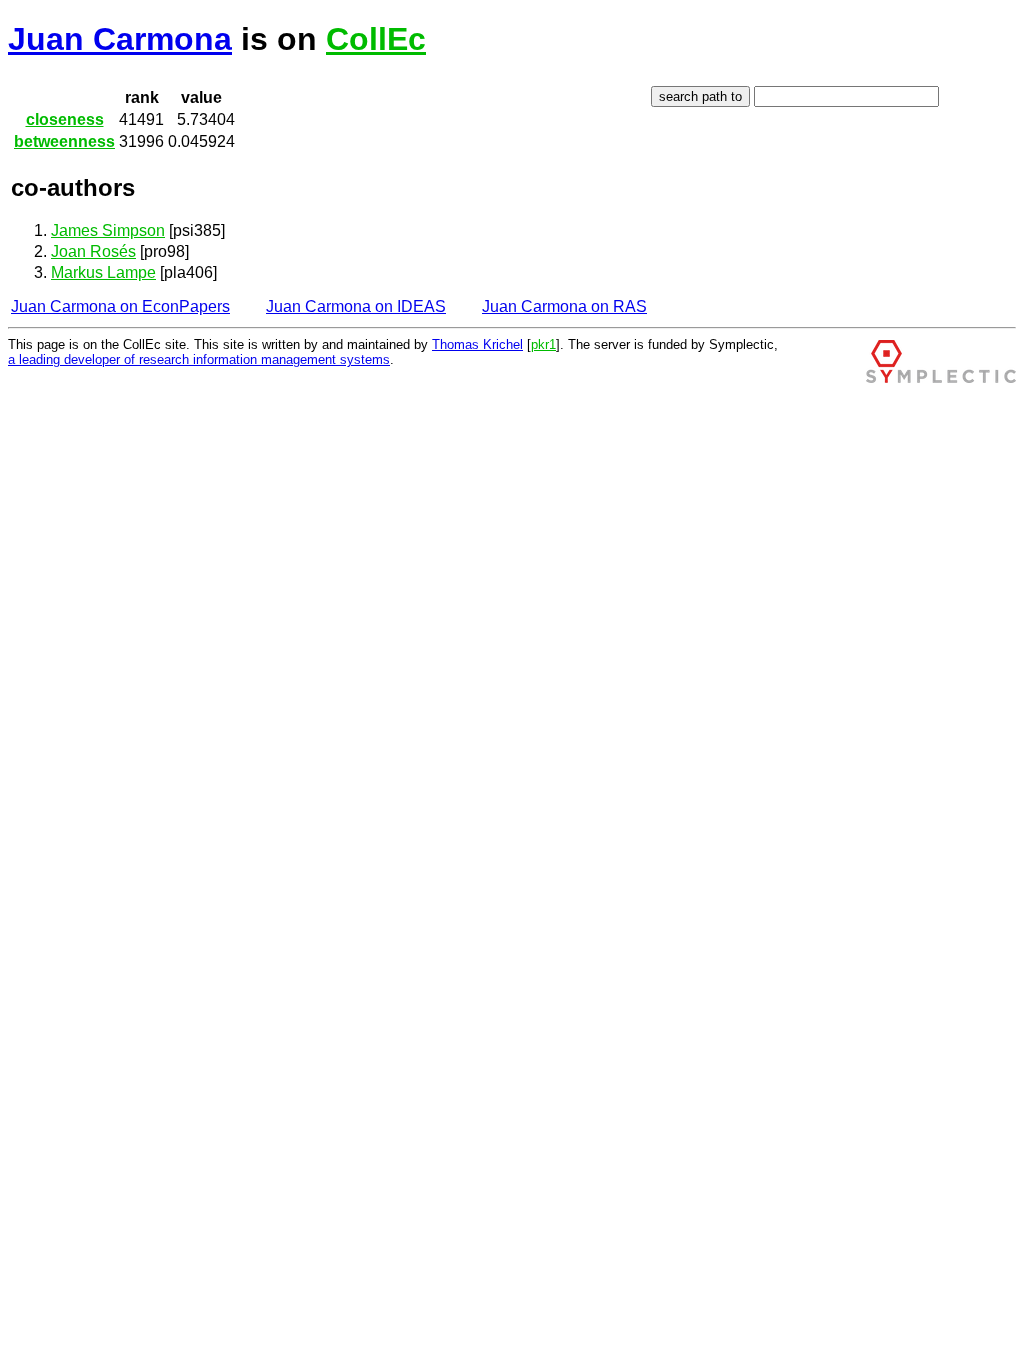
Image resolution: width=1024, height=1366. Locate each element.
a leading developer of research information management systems (199, 359)
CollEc (376, 39)
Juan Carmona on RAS (564, 306)
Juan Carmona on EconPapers (120, 306)
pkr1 (543, 344)
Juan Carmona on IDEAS (356, 306)
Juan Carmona (120, 39)
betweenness (64, 141)
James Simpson (108, 230)
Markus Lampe (103, 272)
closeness (65, 119)
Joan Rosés (93, 251)
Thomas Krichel (477, 344)
